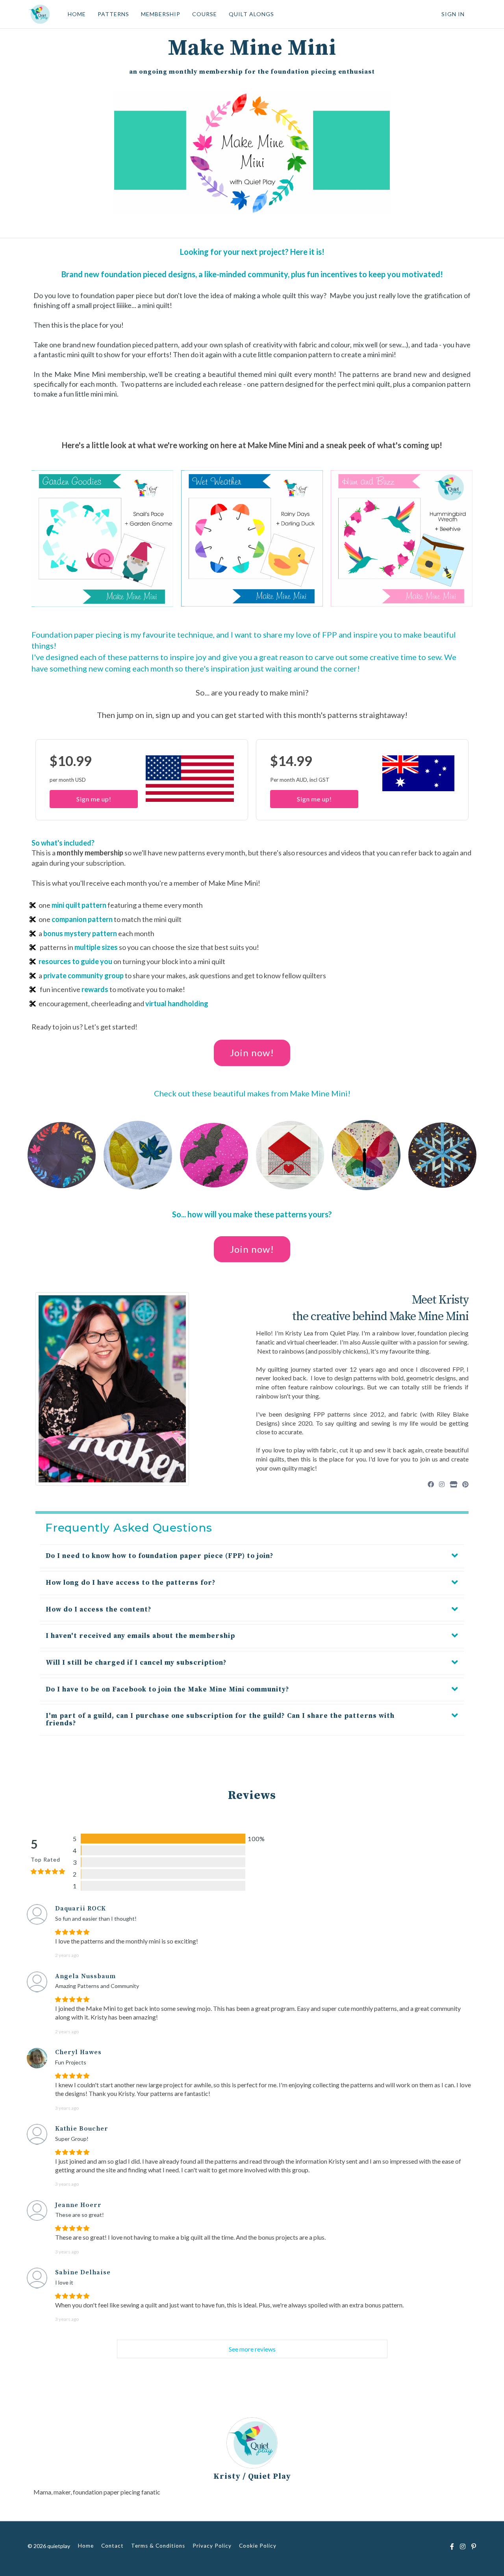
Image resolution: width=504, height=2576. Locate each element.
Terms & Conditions (158, 2546)
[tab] (252, 1556)
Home (86, 2546)
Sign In (453, 14)
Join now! (252, 1052)
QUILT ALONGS (251, 14)
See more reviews (252, 2349)
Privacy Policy (212, 2546)
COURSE (205, 14)
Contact (112, 2546)
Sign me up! (94, 799)
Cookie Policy (258, 2546)
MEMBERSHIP (161, 14)
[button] (252, 1556)
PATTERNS (113, 14)
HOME (77, 14)
